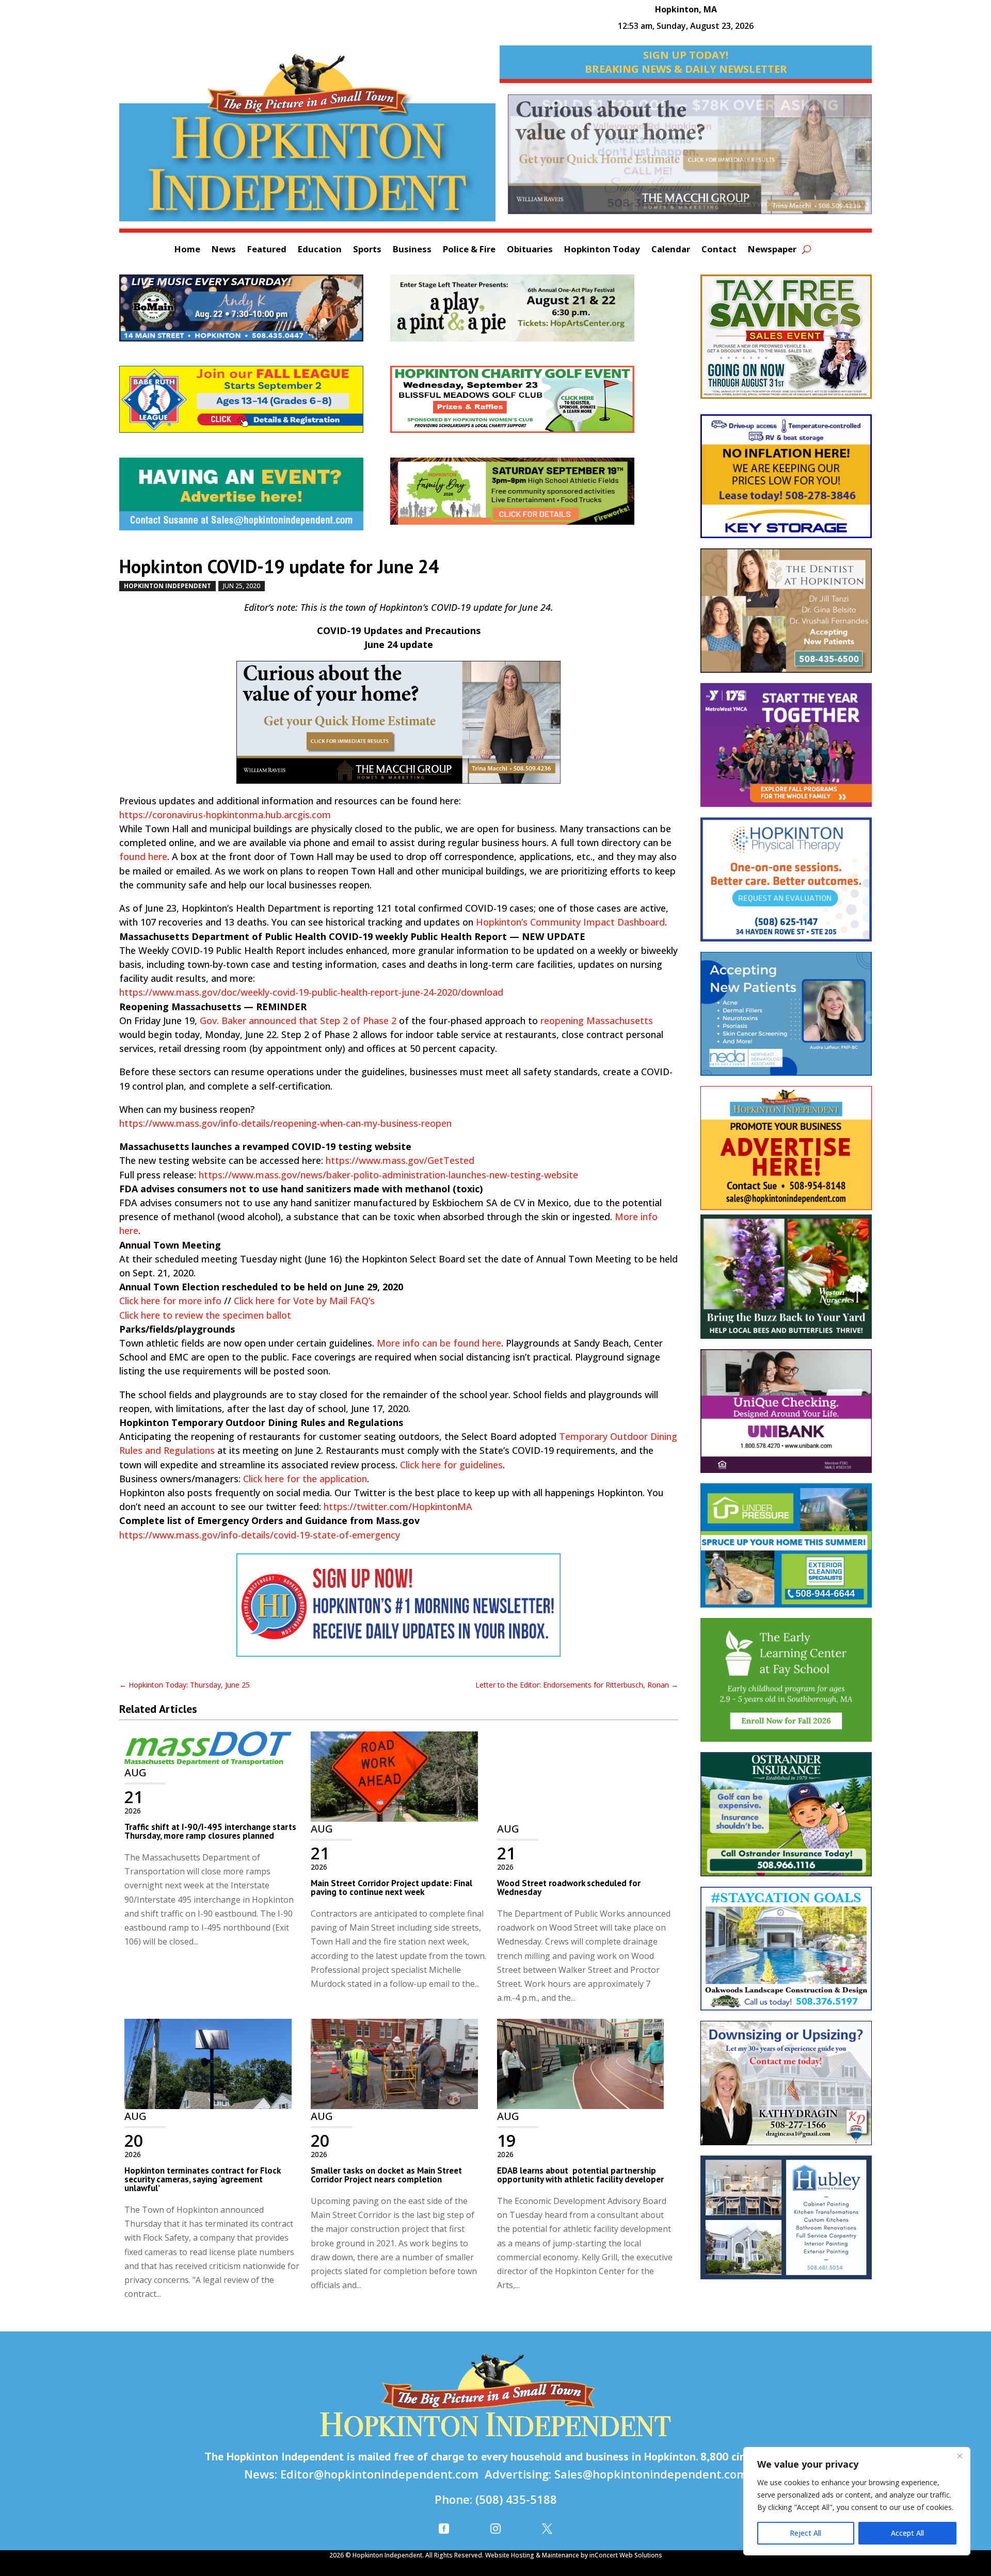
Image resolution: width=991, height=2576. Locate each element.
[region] (857, 2501)
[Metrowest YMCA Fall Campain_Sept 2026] (786, 750)
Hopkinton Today (602, 250)
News (224, 250)
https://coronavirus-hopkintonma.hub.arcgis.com (225, 815)
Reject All (805, 2533)
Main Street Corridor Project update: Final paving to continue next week (391, 1888)
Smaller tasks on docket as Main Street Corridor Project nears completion (386, 2175)
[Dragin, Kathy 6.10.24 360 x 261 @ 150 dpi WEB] (786, 2088)
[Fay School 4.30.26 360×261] (786, 1685)
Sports (367, 250)
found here (143, 856)
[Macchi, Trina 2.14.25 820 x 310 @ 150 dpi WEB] (399, 727)
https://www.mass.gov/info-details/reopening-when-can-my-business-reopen (285, 1123)
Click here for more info (170, 1301)
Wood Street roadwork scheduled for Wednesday (569, 1888)
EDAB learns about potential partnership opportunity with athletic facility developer (580, 2175)
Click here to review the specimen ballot (205, 1315)
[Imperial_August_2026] (786, 342)
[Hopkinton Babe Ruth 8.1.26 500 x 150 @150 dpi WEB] (255, 404)
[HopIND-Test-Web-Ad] (399, 1610)
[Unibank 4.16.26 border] (786, 1416)
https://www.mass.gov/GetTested (400, 1160)
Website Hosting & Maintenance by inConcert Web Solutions (574, 2555)
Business (412, 250)
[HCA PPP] (526, 313)
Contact (719, 250)
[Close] (960, 2456)
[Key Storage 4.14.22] (786, 481)
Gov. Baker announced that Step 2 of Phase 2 (298, 1020)
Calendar (671, 250)
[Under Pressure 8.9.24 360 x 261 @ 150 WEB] (786, 1551)
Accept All (907, 2533)
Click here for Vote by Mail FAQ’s (304, 1301)
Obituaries (530, 250)
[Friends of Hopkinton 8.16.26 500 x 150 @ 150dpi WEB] (526, 496)
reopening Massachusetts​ (597, 1020)
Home (187, 250)
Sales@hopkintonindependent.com (651, 2474)
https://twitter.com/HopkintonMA (398, 1506)
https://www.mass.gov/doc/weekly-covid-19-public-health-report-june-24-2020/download (311, 992)
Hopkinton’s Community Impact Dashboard (570, 922)
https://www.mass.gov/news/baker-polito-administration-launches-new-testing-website (388, 1175)
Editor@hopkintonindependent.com (379, 2474)
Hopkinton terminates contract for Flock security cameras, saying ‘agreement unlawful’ (202, 2179)
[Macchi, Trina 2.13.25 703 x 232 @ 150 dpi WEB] (690, 159)
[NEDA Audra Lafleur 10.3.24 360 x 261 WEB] (786, 1019)
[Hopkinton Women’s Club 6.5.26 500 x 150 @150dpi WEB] (526, 404)
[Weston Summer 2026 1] (786, 1282)
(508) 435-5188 (516, 2499)
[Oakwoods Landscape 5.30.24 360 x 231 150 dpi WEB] (786, 1954)
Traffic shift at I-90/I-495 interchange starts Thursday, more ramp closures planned (210, 1831)
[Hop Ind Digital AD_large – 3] (786, 2223)
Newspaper (772, 250)
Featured (267, 250)
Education (320, 250)
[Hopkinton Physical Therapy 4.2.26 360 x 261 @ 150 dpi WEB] (786, 885)
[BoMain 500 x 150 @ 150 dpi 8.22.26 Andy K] (255, 313)
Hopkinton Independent (167, 586)
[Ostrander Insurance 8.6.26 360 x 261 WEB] (786, 1819)
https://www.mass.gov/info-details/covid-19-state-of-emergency (260, 1535)
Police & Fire (469, 250)
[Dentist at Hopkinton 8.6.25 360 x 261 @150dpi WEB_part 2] (786, 616)
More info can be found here (439, 1343)
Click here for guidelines (451, 1465)
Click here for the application (305, 1479)
